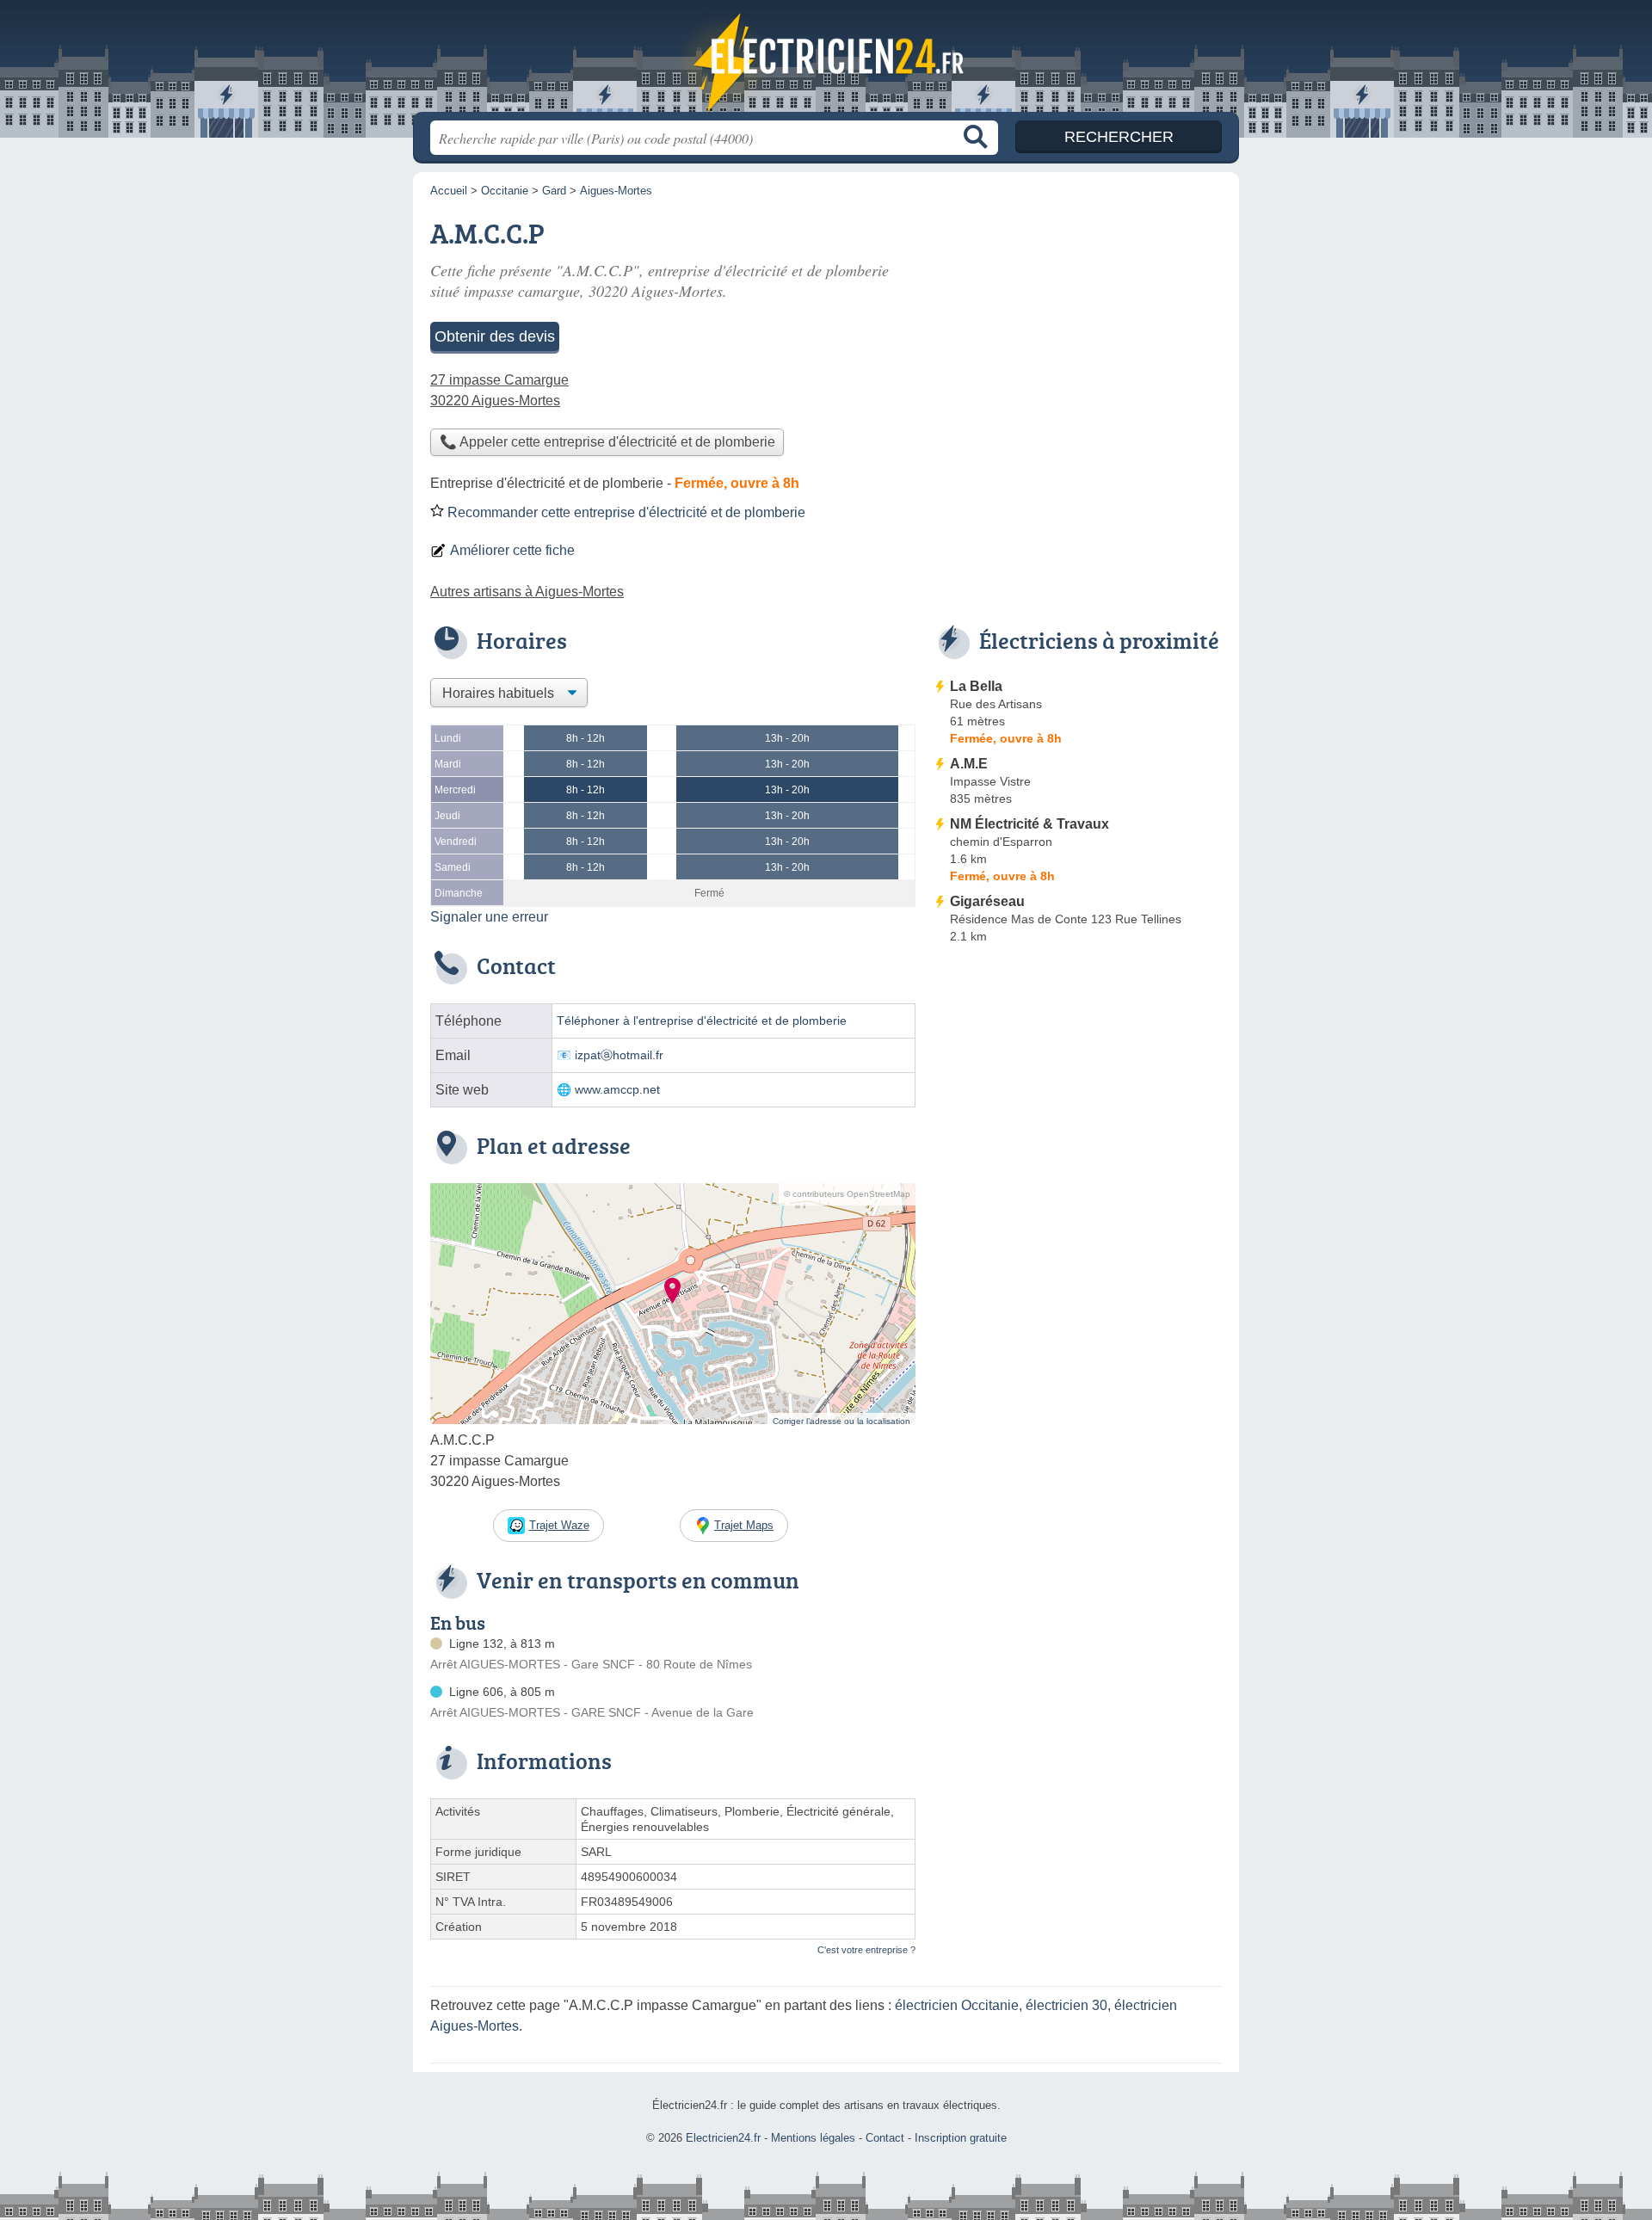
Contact (885, 2138)
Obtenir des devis (495, 336)
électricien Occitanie (957, 2005)
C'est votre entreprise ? (866, 1950)
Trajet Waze (559, 1525)
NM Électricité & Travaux (1029, 824)
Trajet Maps (744, 1525)
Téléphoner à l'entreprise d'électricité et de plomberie (702, 1021)
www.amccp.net (617, 1090)
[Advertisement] (1077, 1093)
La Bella (976, 686)
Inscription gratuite (961, 2138)
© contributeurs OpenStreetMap (847, 1194)
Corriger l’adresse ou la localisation (841, 1421)
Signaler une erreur (489, 917)
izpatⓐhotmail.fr (619, 1055)
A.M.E (969, 764)
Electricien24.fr (826, 61)
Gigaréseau (987, 901)
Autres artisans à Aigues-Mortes (527, 592)
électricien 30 (1066, 2005)
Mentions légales (813, 2138)
